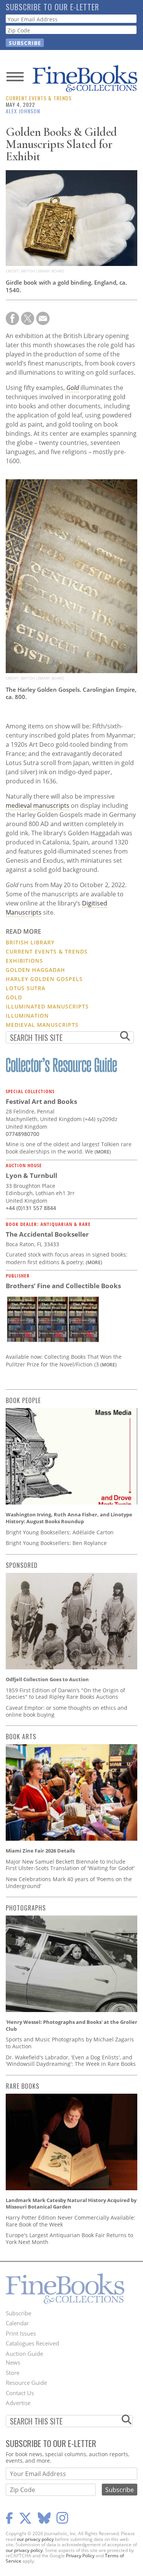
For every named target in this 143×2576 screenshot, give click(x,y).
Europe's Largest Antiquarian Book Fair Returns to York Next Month (69, 2238)
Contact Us (20, 2393)
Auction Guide (24, 2354)
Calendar (17, 2323)
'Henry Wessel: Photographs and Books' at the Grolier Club (71, 2025)
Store (13, 2373)
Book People (23, 1400)
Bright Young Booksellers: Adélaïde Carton (60, 1532)
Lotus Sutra (26, 988)
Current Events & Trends (39, 98)
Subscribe (18, 2313)
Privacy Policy (80, 2556)
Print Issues (21, 2333)
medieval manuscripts (38, 806)
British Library (30, 942)
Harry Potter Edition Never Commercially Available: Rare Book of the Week (71, 2221)
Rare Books (22, 2086)
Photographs (26, 1908)
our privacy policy (35, 2539)
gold (14, 997)
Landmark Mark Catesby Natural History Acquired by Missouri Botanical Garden (71, 2204)
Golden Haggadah (35, 970)
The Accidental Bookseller (47, 1234)
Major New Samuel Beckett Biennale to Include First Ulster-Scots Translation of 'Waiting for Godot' (70, 1865)
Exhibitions (24, 961)
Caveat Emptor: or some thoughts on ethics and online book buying (67, 1711)
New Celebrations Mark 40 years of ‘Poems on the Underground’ (69, 1882)
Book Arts (21, 1737)
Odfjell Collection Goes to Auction (47, 1679)
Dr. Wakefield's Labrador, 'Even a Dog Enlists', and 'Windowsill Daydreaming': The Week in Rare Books (71, 2061)
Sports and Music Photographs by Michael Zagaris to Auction (70, 2043)
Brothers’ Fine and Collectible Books (63, 1286)
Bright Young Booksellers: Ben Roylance (56, 1543)
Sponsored (22, 1565)
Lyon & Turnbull (31, 1175)
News (13, 2362)
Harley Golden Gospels (44, 979)
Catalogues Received (32, 2343)
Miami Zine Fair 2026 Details (40, 1851)
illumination (27, 1016)
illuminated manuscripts (47, 1006)
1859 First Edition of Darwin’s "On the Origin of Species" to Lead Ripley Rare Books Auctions (65, 1694)
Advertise (18, 2403)
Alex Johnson (23, 111)
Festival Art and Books (41, 1101)
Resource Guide (26, 2383)
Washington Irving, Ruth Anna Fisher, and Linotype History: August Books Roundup (69, 1518)
